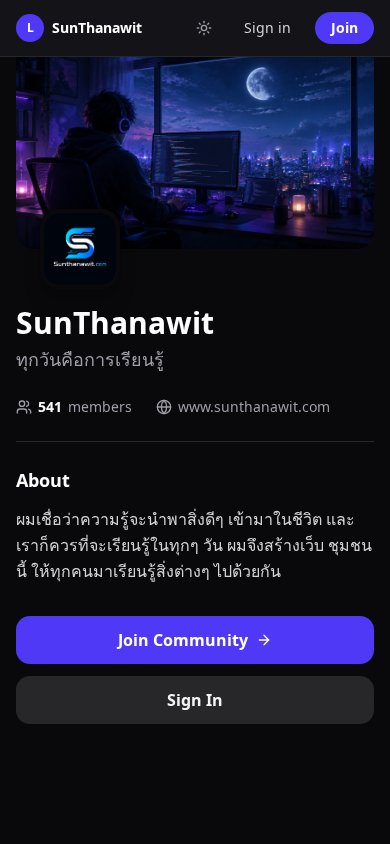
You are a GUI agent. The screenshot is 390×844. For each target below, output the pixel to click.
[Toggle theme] (204, 28)
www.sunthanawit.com (254, 406)
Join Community (183, 640)
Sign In (195, 700)
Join (344, 27)
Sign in (267, 27)
